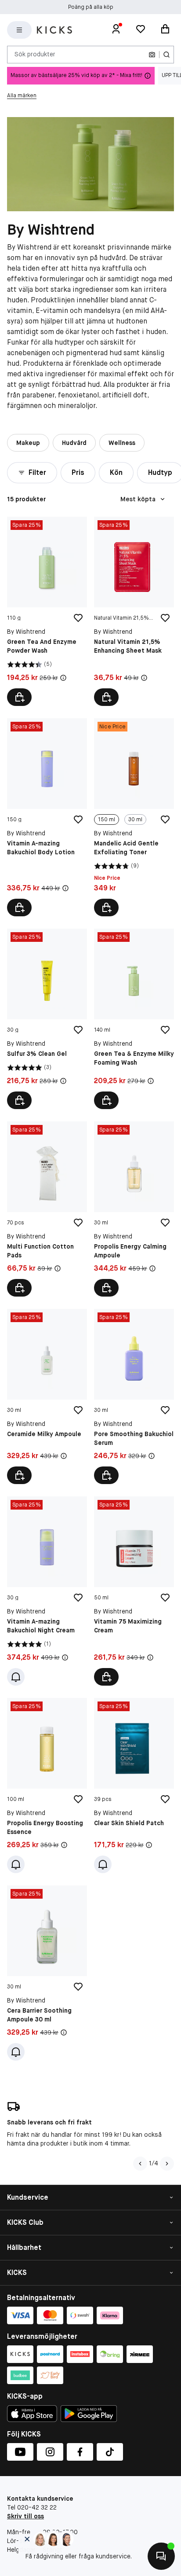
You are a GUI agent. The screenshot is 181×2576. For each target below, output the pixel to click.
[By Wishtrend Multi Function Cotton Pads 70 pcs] (47, 1209)
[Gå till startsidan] (54, 30)
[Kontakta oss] (161, 2556)
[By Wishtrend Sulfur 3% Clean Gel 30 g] (47, 1019)
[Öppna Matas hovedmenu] (19, 30)
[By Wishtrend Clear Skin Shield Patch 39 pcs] (134, 1786)
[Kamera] (152, 55)
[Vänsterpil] (140, 2164)
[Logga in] (116, 30)
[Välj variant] (106, 908)
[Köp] (19, 697)
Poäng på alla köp (91, 7)
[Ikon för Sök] (167, 55)
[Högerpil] (167, 2164)
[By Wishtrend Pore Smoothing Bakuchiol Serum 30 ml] (134, 1396)
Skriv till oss (25, 2516)
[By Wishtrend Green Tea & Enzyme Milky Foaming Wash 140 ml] (134, 1019)
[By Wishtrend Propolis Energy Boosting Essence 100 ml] (47, 1786)
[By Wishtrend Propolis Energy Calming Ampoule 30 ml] (134, 1209)
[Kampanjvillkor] (63, 678)
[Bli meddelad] (16, 1677)
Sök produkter (35, 54)
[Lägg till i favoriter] (78, 618)
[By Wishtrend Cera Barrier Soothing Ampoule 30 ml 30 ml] (47, 1973)
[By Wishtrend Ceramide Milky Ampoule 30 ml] (47, 1396)
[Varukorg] (165, 30)
